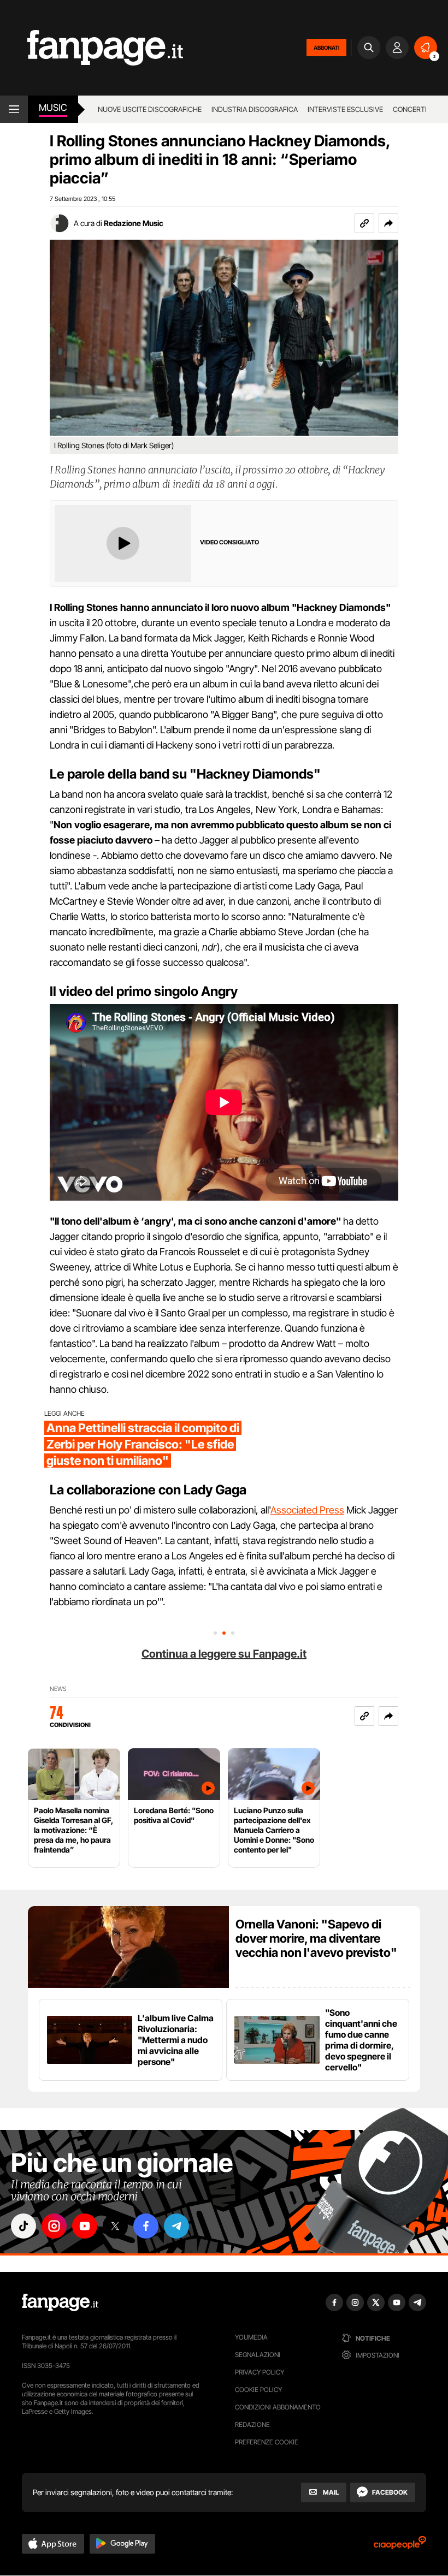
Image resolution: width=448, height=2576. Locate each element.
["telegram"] (176, 2226)
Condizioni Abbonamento (278, 2407)
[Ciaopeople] (400, 2546)
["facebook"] (146, 2226)
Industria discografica (255, 109)
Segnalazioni (258, 2355)
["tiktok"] (23, 2226)
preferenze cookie (267, 2442)
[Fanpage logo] (92, 48)
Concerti (410, 109)
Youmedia (251, 2337)
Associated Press (307, 1510)
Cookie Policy (258, 2390)
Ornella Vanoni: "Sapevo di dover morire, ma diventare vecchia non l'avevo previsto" (316, 1938)
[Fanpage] (60, 2302)
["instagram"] (54, 2226)
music (53, 108)
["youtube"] (85, 2226)
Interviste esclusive (345, 109)
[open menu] (14, 109)
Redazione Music (134, 223)
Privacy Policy (260, 2372)
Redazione (252, 2424)
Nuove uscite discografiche (150, 109)
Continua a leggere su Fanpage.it (224, 1654)
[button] (388, 223)
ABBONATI (326, 48)
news (58, 1689)
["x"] (115, 2226)
